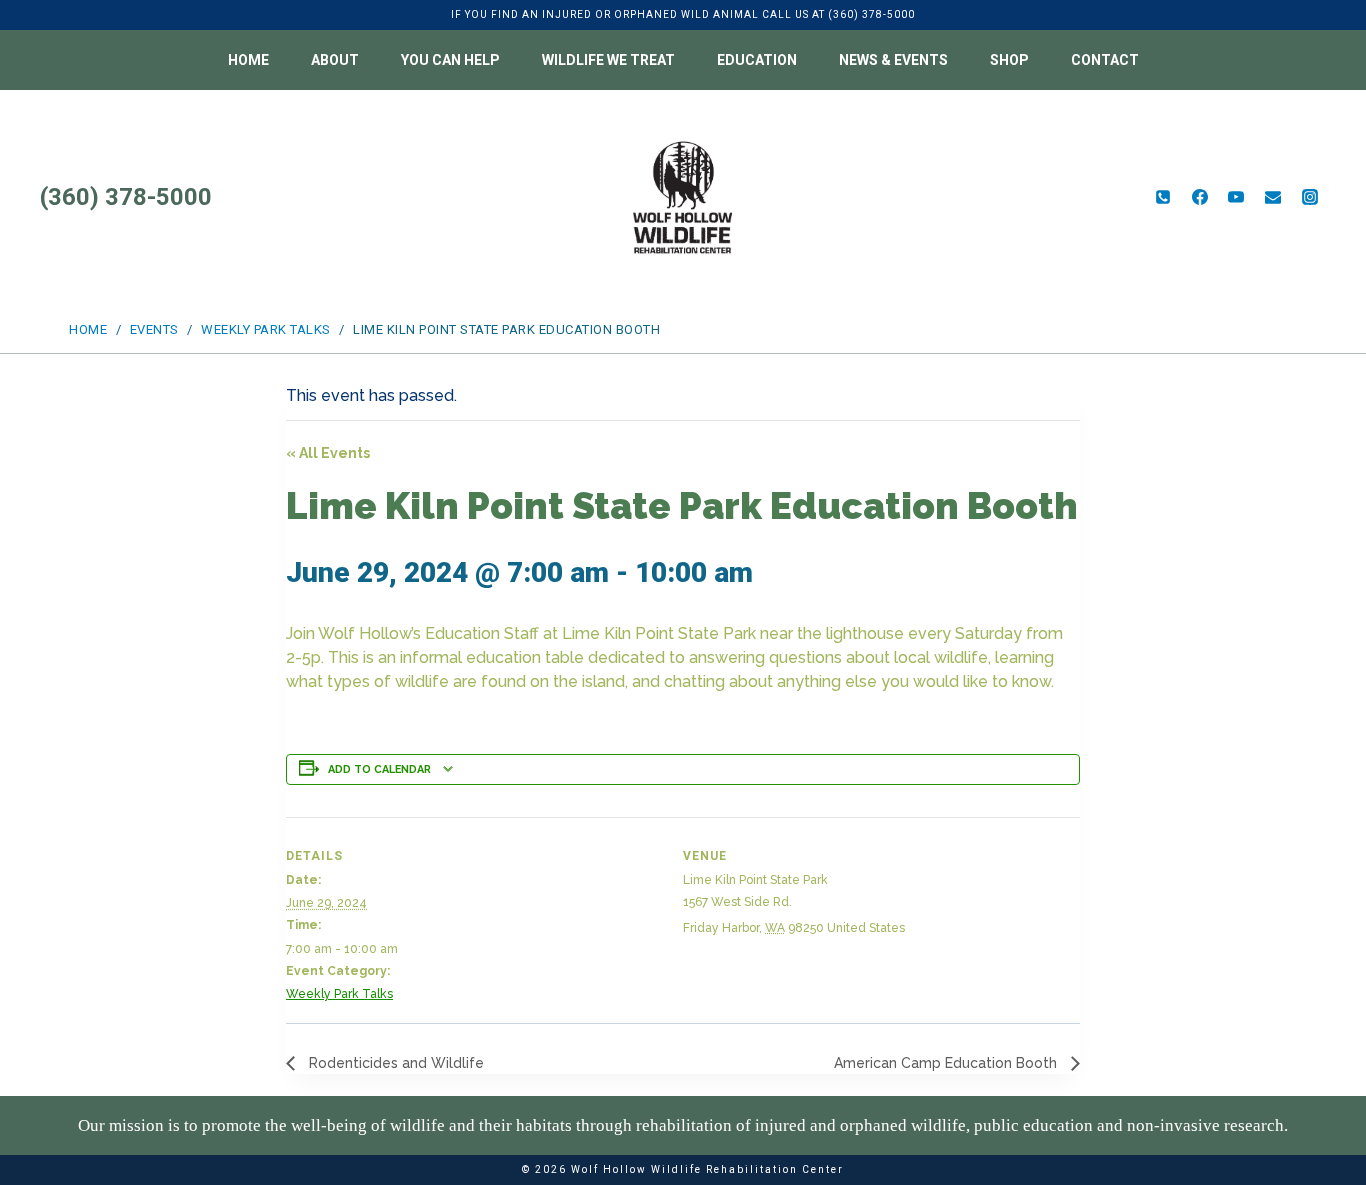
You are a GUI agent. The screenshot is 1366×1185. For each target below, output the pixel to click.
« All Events (328, 453)
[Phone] (1163, 197)
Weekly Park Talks (339, 994)
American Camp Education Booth (947, 1063)
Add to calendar (379, 769)
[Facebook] (1200, 197)
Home (248, 60)
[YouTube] (1236, 197)
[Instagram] (1310, 197)
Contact (1105, 60)
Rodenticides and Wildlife (394, 1063)
